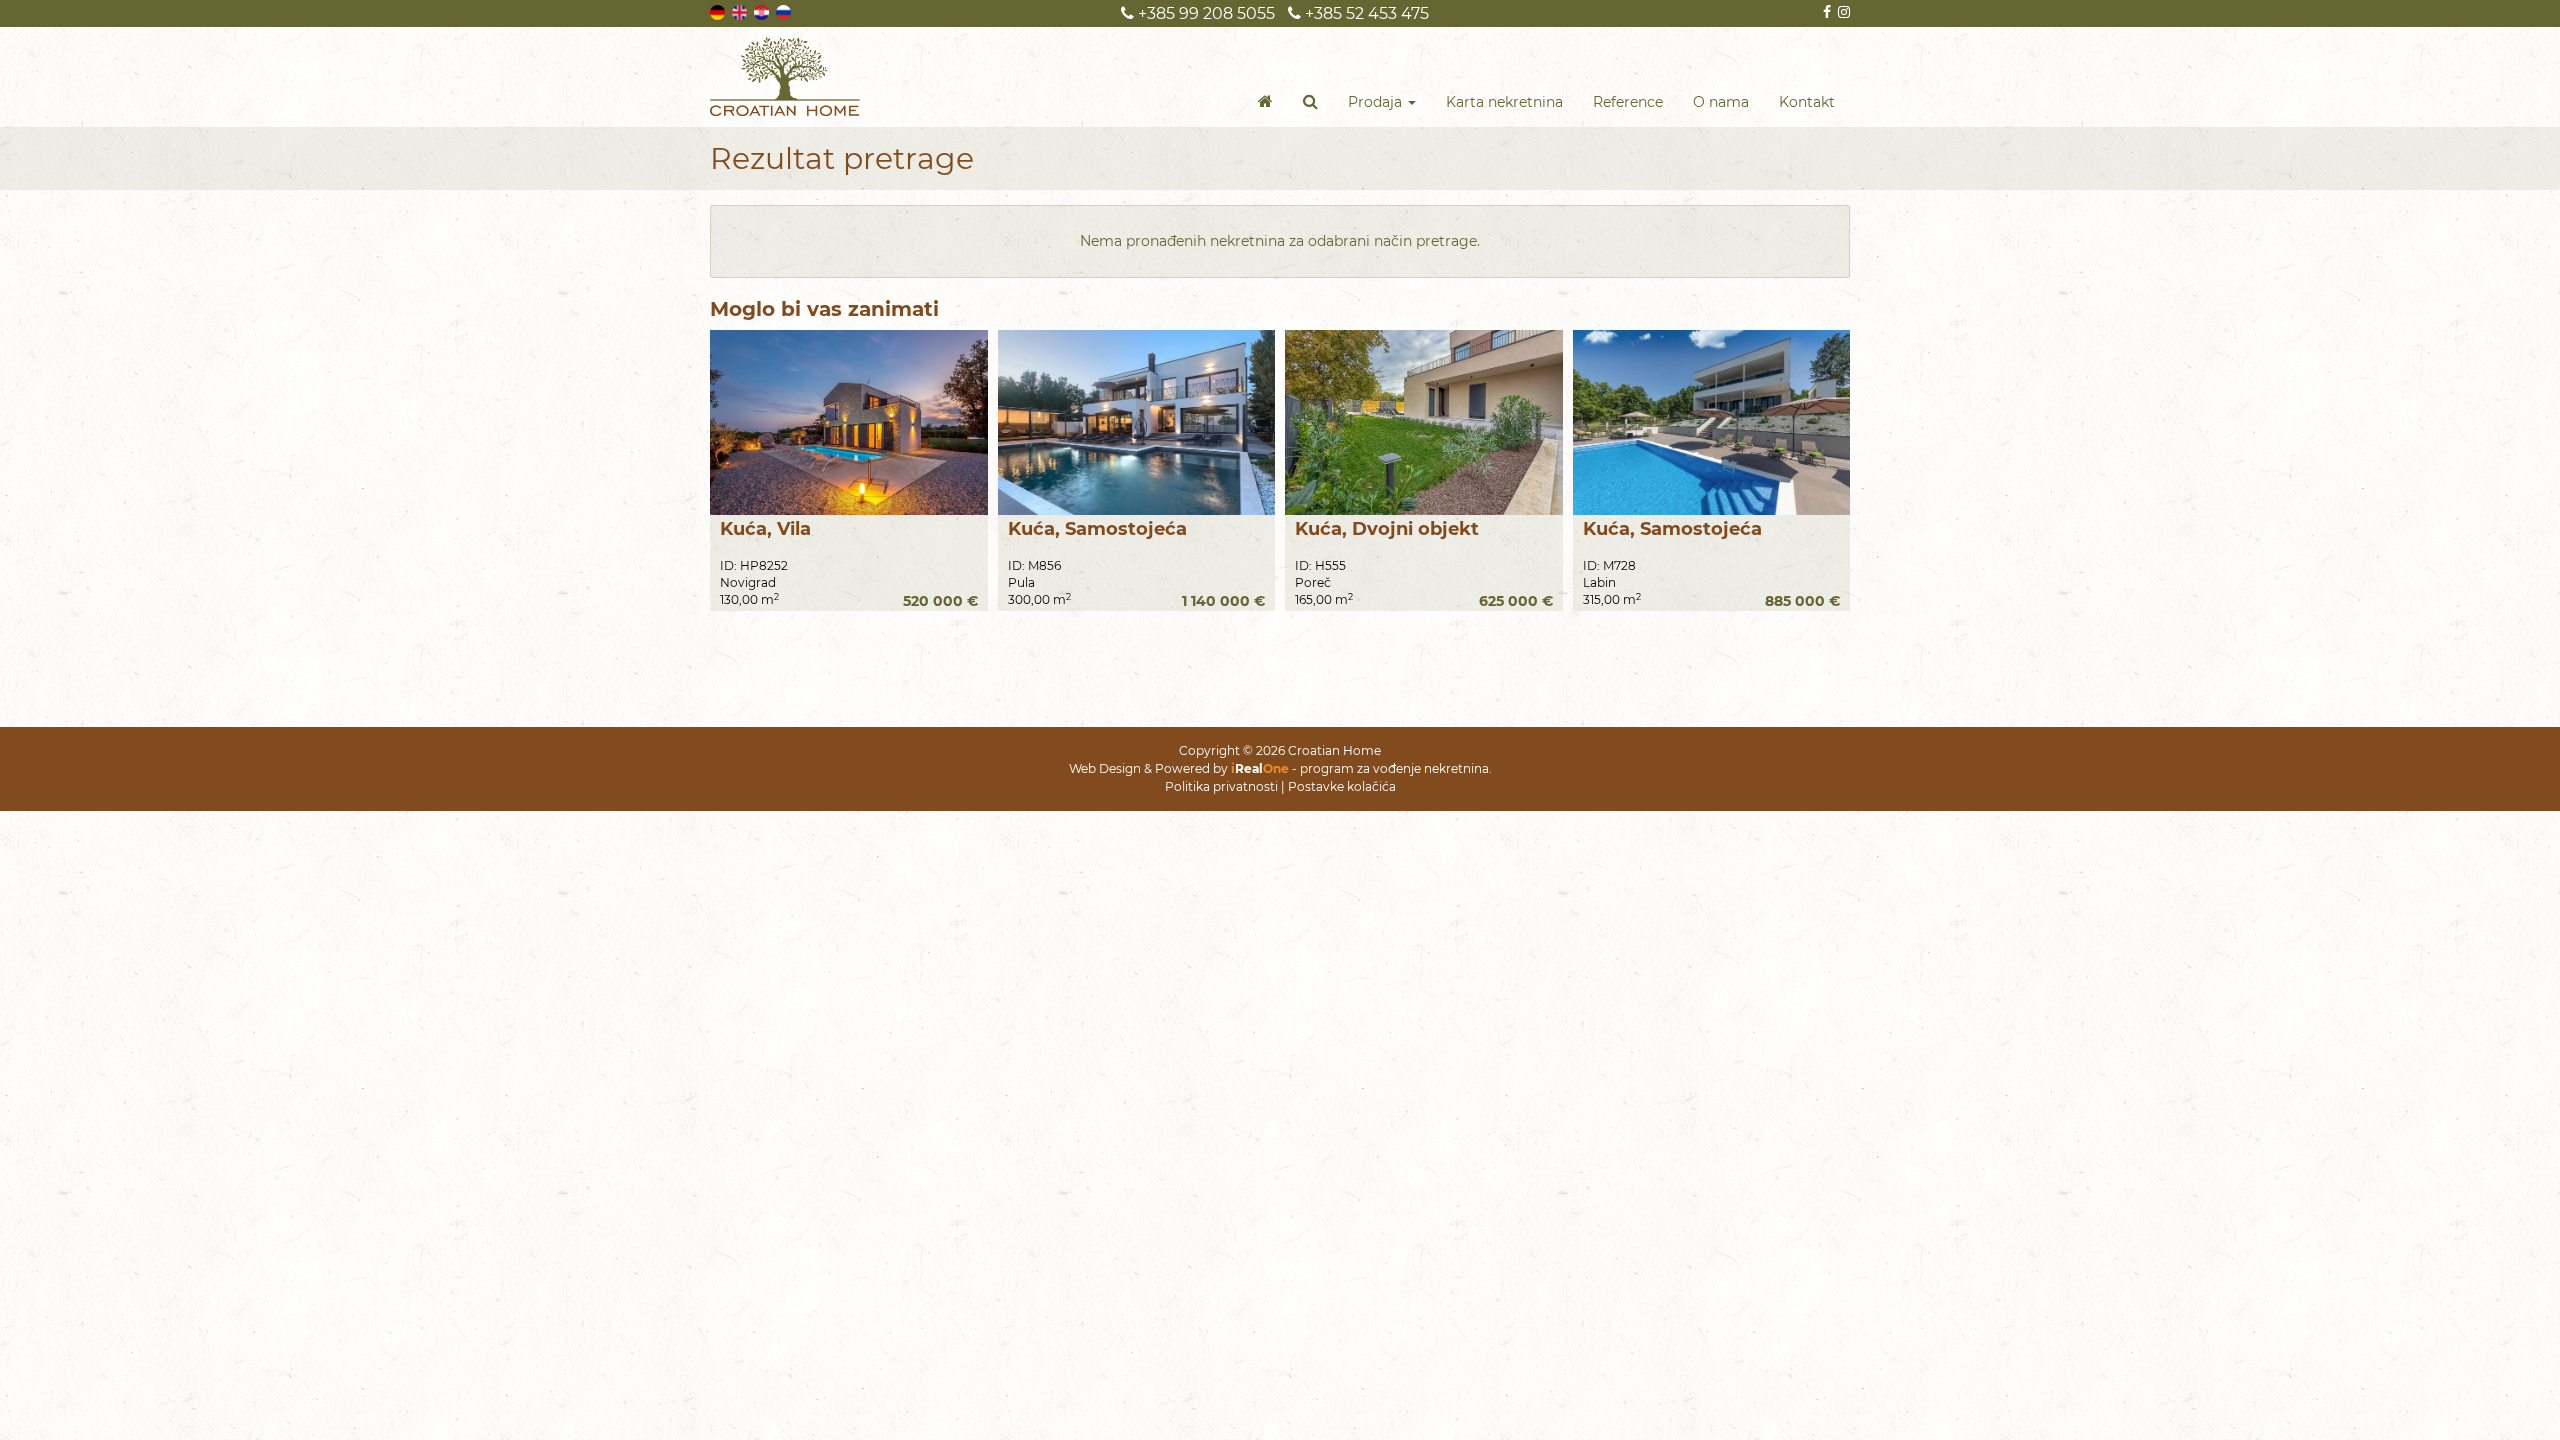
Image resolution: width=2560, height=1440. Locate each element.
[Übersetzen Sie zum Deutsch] (719, 11)
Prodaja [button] (1377, 102)
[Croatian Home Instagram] (1842, 12)
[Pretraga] (1310, 102)
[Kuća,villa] (1137, 422)
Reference (1628, 102)
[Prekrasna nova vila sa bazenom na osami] (849, 422)
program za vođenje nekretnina (1394, 768)
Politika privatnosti (1221, 786)
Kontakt (1807, 102)
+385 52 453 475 (1365, 13)
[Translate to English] (741, 11)
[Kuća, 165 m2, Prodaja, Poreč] (1424, 422)
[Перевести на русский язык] (785, 11)
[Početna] (1265, 102)
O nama (1721, 102)
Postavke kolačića (1342, 786)
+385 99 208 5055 (1204, 13)
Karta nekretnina (1504, 102)
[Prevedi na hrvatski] (763, 11)
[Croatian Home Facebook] (1825, 12)
